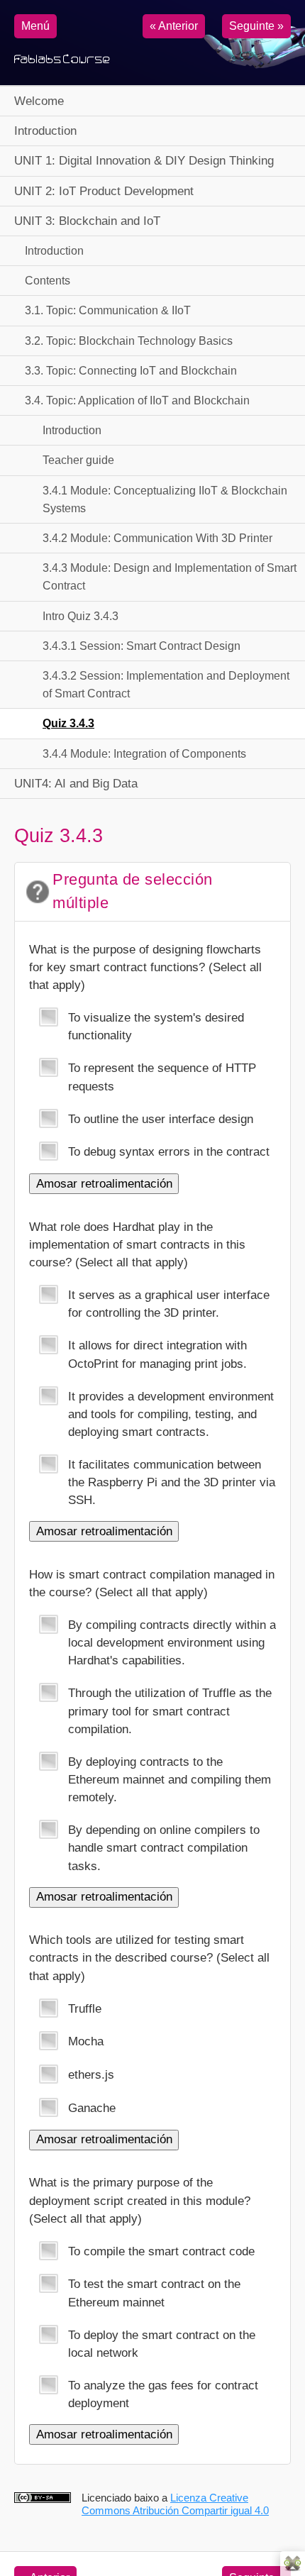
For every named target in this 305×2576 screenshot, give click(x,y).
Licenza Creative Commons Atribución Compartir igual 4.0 (175, 2504)
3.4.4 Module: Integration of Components (144, 754)
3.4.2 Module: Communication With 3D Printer (157, 538)
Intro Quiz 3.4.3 (81, 616)
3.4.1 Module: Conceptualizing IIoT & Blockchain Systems (165, 499)
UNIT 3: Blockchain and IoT (87, 221)
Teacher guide (78, 460)
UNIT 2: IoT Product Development (104, 191)
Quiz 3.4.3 (68, 723)
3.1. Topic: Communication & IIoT (108, 310)
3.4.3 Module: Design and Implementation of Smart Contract (170, 577)
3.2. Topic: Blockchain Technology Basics (129, 341)
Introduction (45, 131)
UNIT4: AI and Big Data (76, 784)
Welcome (39, 101)
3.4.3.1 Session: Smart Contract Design (142, 646)
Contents (48, 281)
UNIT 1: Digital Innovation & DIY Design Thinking (144, 161)
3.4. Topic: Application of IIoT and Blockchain (137, 400)
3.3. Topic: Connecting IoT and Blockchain (131, 371)
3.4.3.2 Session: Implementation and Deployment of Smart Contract (166, 685)
